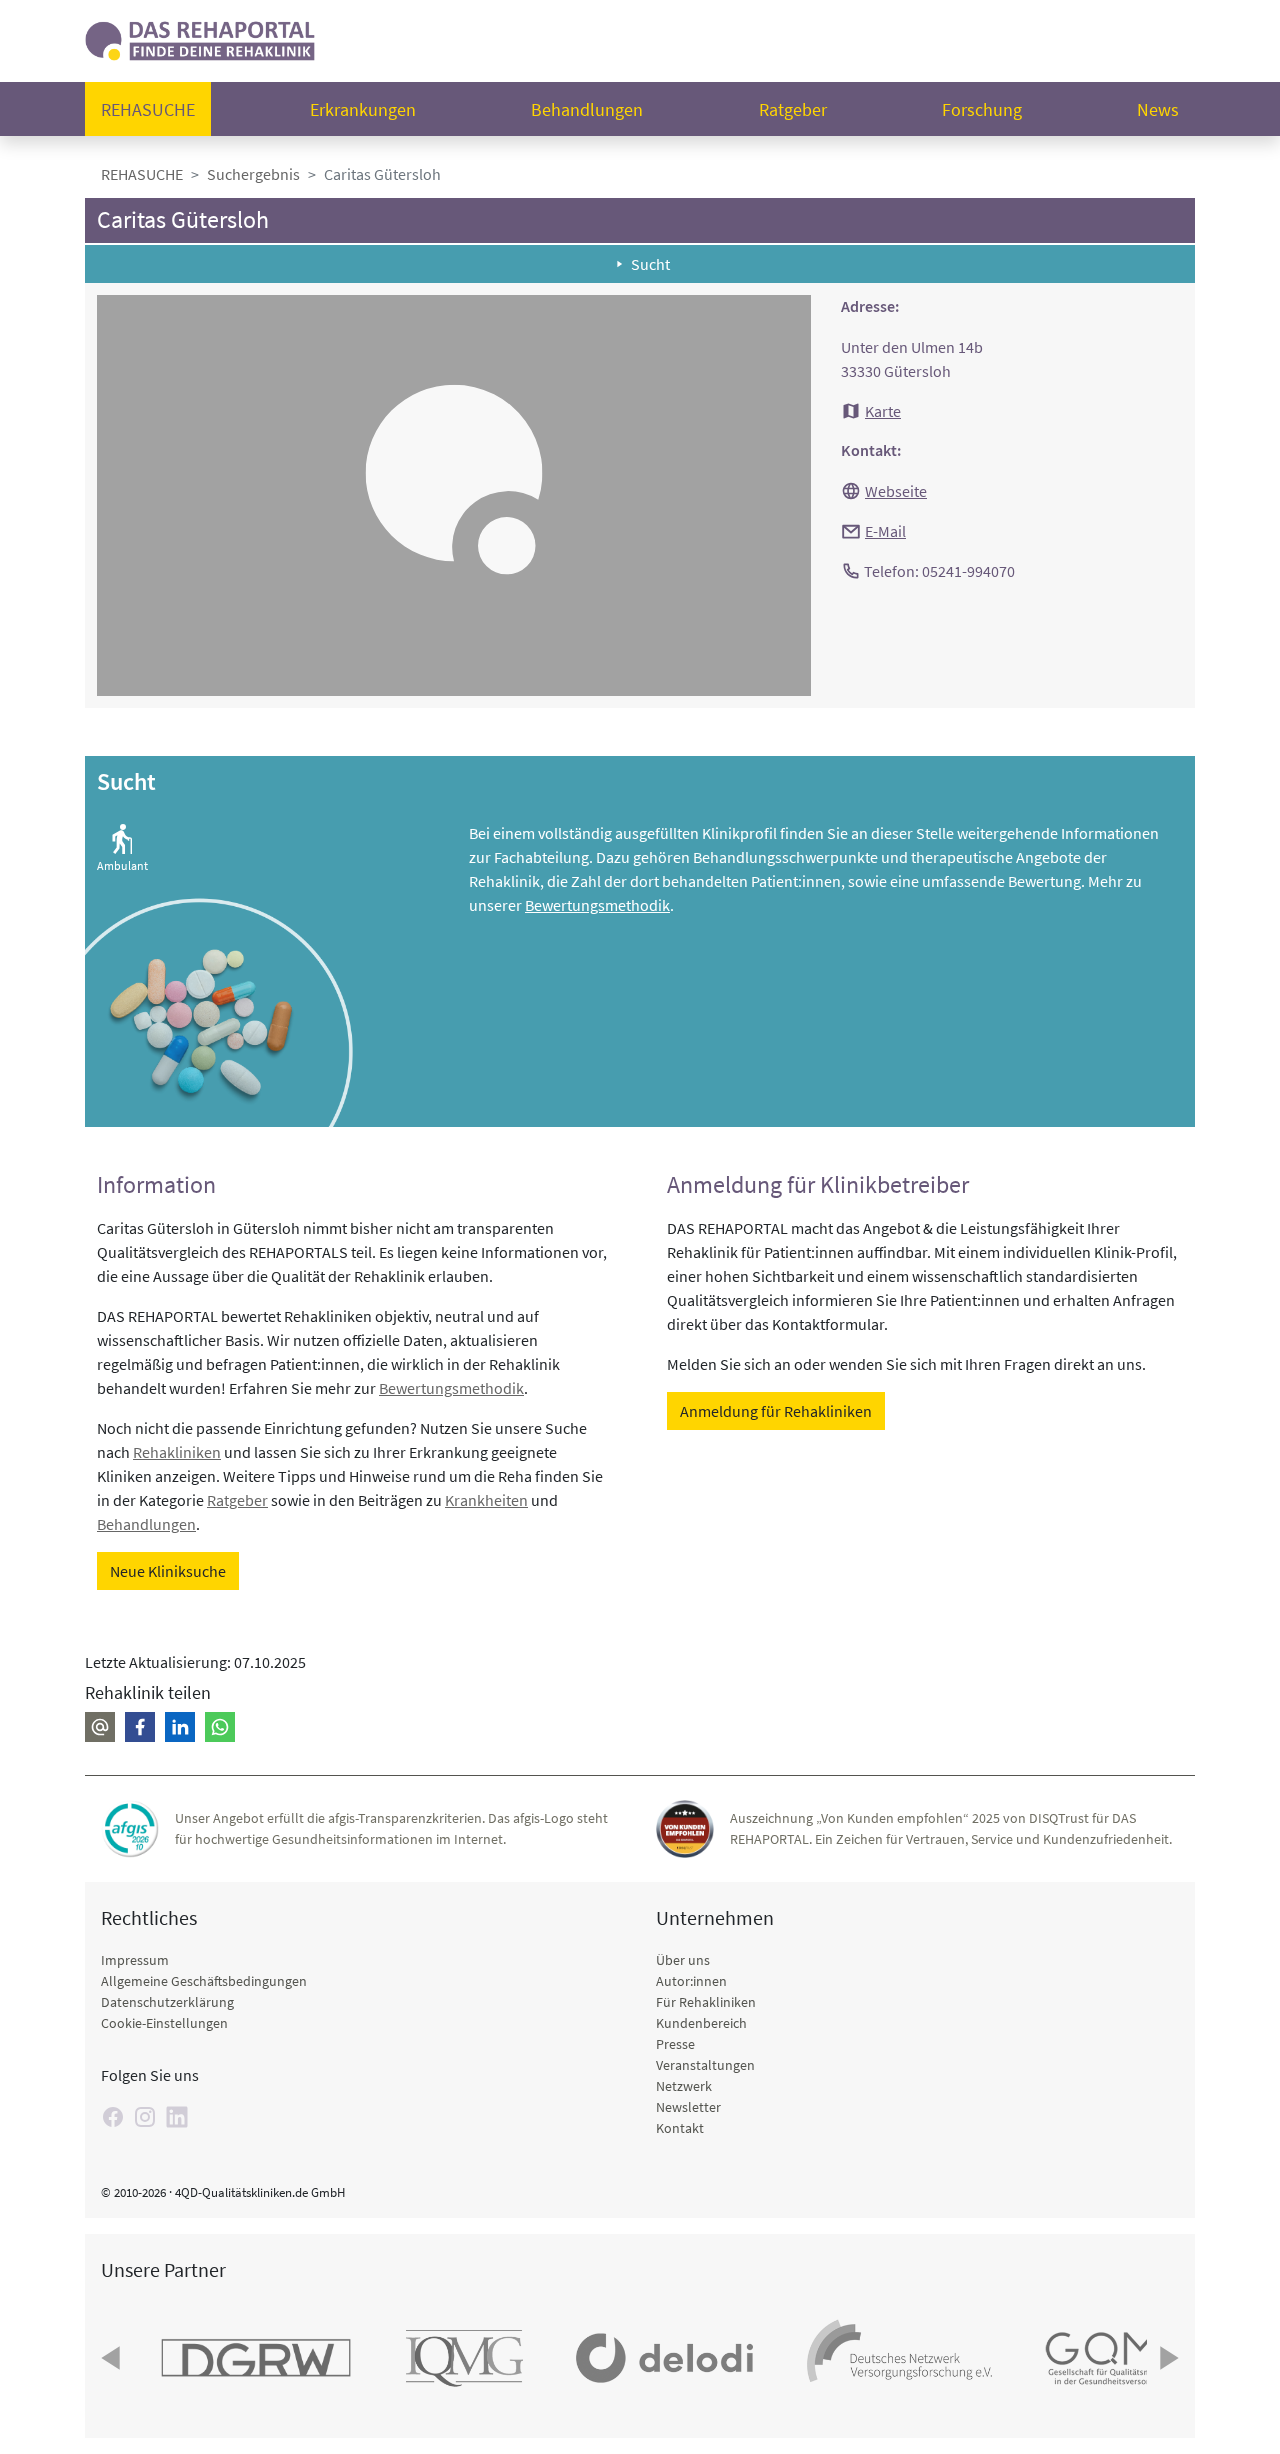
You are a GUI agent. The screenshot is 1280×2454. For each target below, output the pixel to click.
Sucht (650, 264)
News (1158, 109)
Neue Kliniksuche (168, 1571)
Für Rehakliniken (706, 2002)
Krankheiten (486, 1500)
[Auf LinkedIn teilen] (180, 1727)
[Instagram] (145, 2117)
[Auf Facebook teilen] (140, 1727)
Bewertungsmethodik (597, 905)
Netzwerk (684, 2086)
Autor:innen (691, 1981)
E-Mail (885, 531)
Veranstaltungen (705, 2065)
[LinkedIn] (177, 2117)
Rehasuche (148, 109)
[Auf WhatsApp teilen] (220, 1727)
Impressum (135, 1960)
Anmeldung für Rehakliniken (776, 1411)
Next (1167, 2358)
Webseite (896, 491)
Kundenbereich (701, 2023)
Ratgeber (793, 109)
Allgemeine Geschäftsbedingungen (204, 1981)
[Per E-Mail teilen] (100, 1727)
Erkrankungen (363, 109)
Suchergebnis (253, 174)
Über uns (683, 1960)
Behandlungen (587, 109)
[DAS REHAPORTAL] (200, 38)
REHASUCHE (142, 174)
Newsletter (688, 2107)
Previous (113, 2358)
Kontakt (680, 2128)
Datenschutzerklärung (167, 2002)
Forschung (982, 109)
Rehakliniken (177, 1452)
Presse (675, 2044)
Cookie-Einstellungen (164, 2023)
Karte (883, 411)
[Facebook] (113, 2117)
